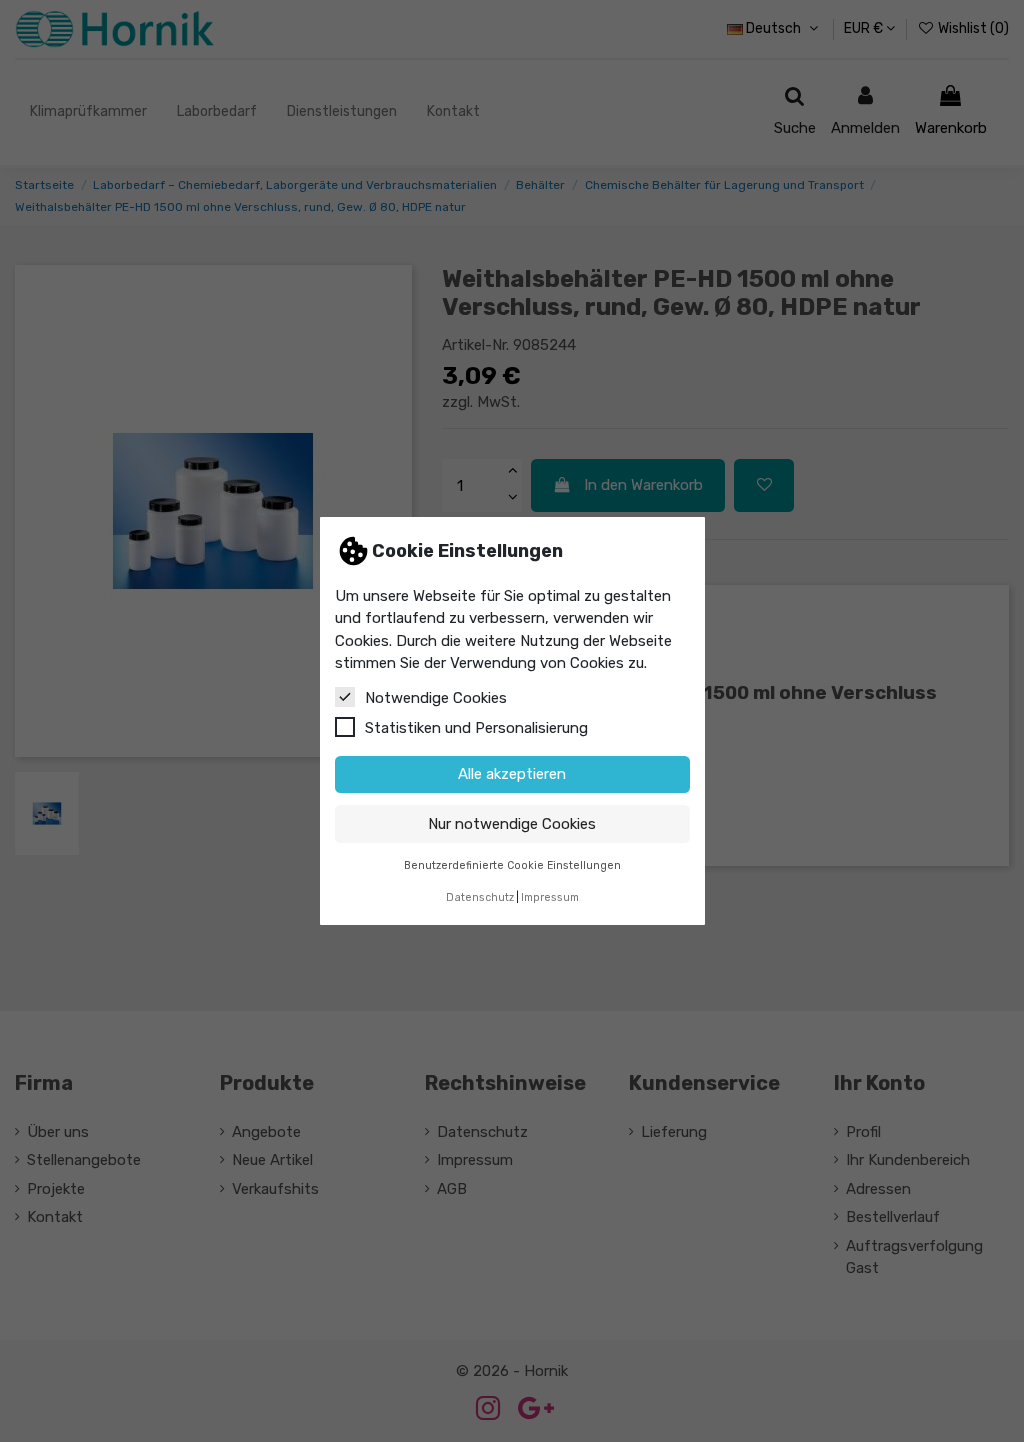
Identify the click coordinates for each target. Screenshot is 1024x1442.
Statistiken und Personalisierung (476, 728)
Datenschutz (480, 897)
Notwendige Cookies (436, 698)
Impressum (550, 897)
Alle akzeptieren (512, 774)
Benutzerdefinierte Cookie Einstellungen (512, 865)
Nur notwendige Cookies (512, 824)
